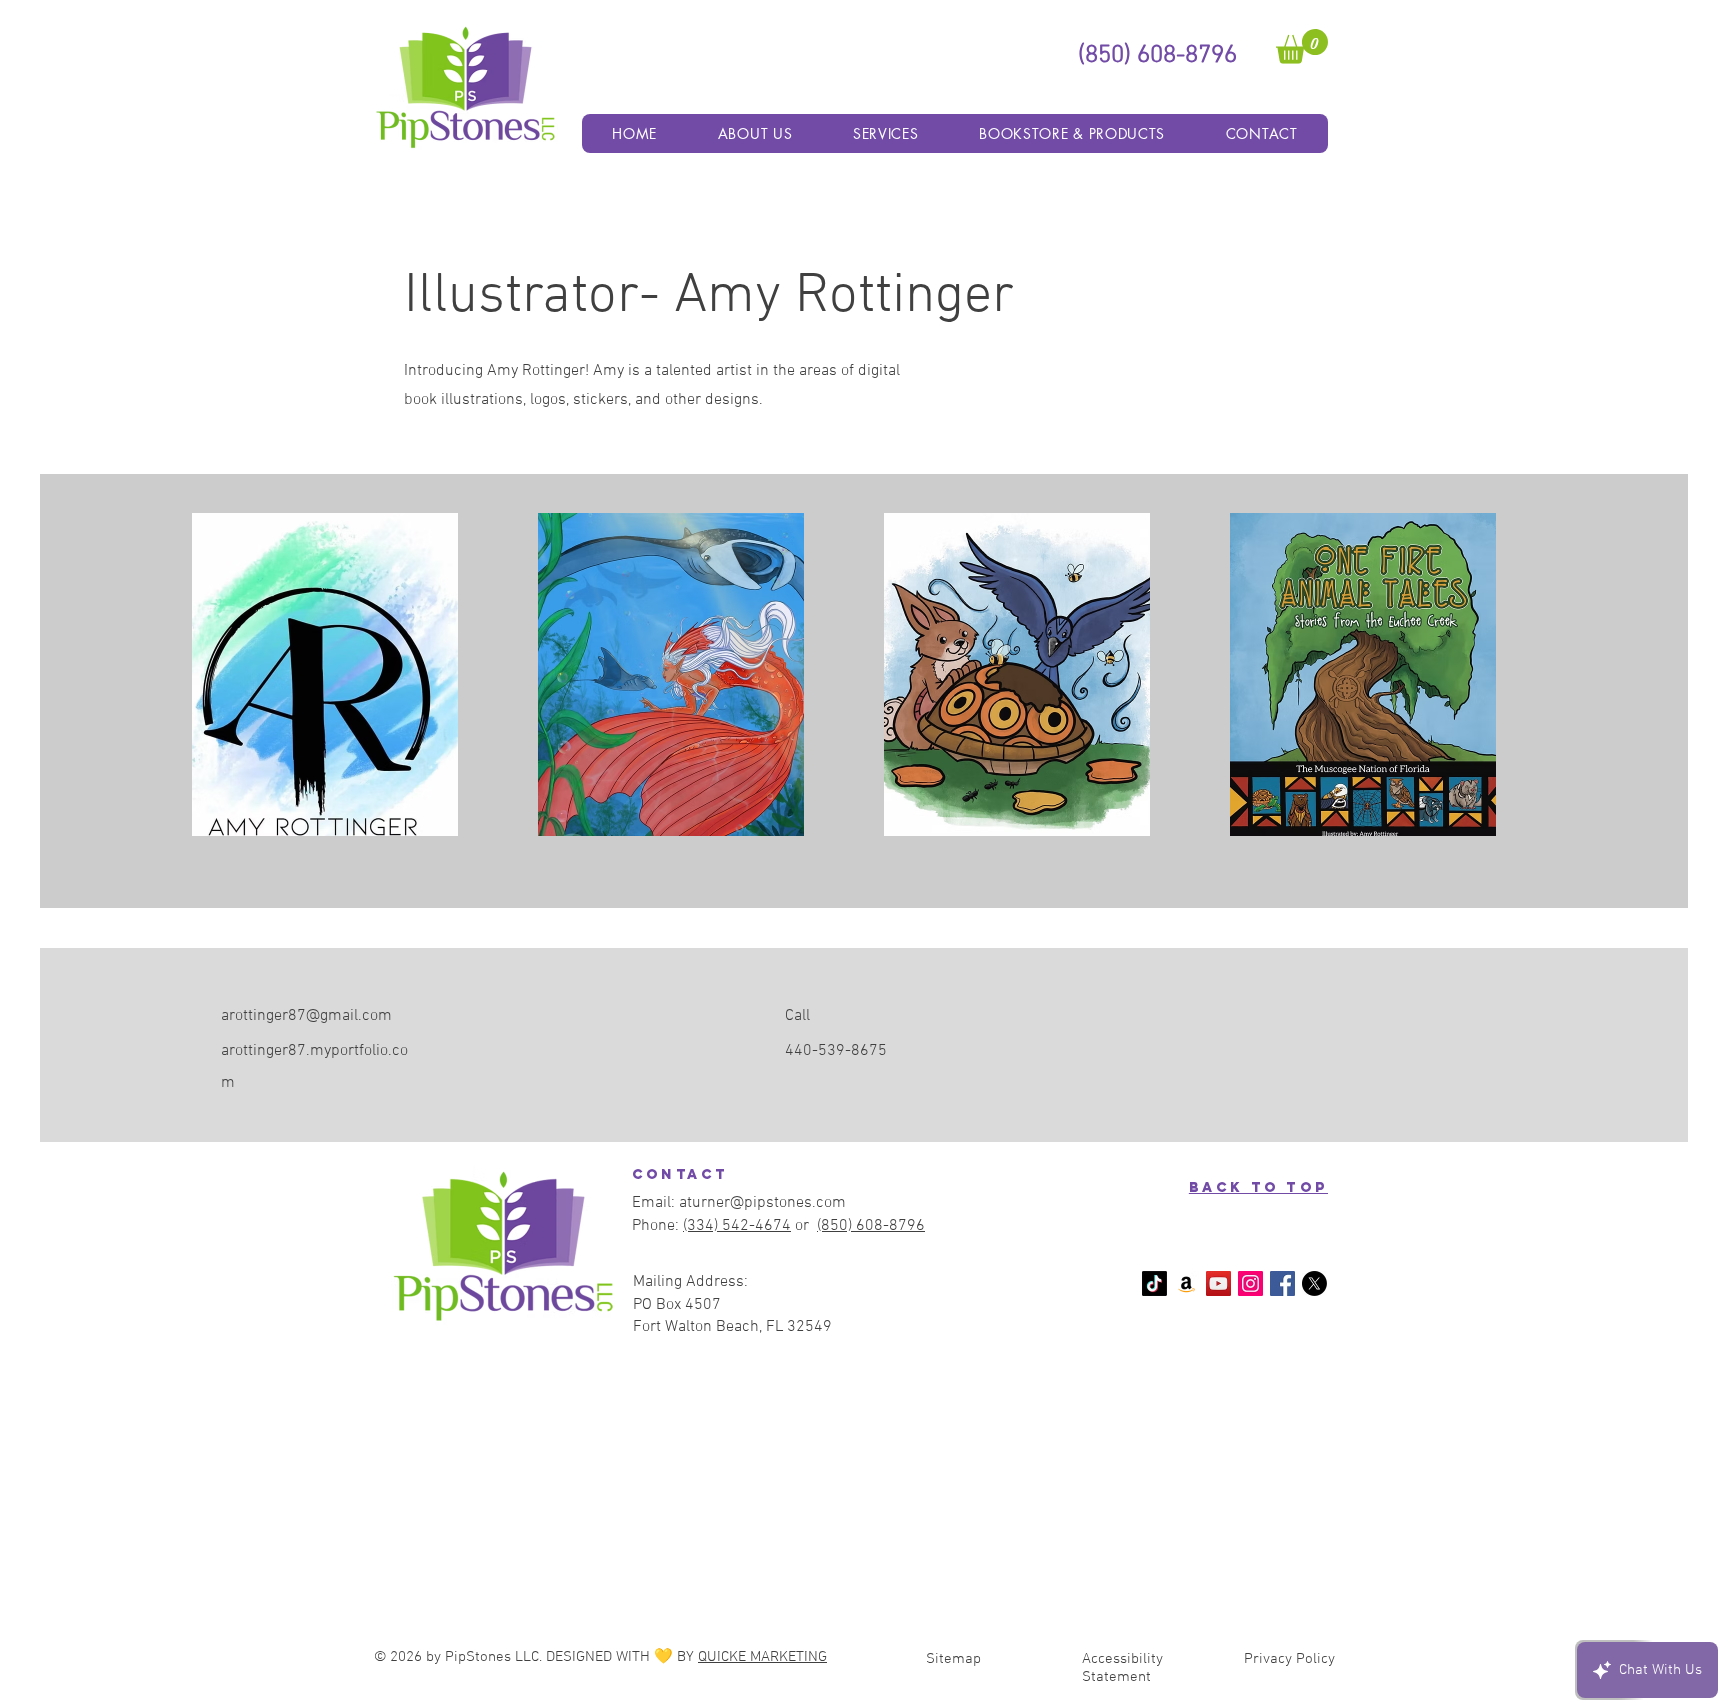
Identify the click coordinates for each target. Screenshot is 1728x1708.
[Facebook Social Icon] (1282, 1283)
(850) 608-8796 (871, 1226)
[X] (1314, 1283)
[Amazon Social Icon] (1186, 1283)
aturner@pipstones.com (762, 1203)
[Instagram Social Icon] (1250, 1283)
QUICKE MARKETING (762, 1657)
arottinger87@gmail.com (306, 1016)
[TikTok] (1154, 1283)
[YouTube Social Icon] (1218, 1283)
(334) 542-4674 (737, 1226)
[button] (1302, 46)
